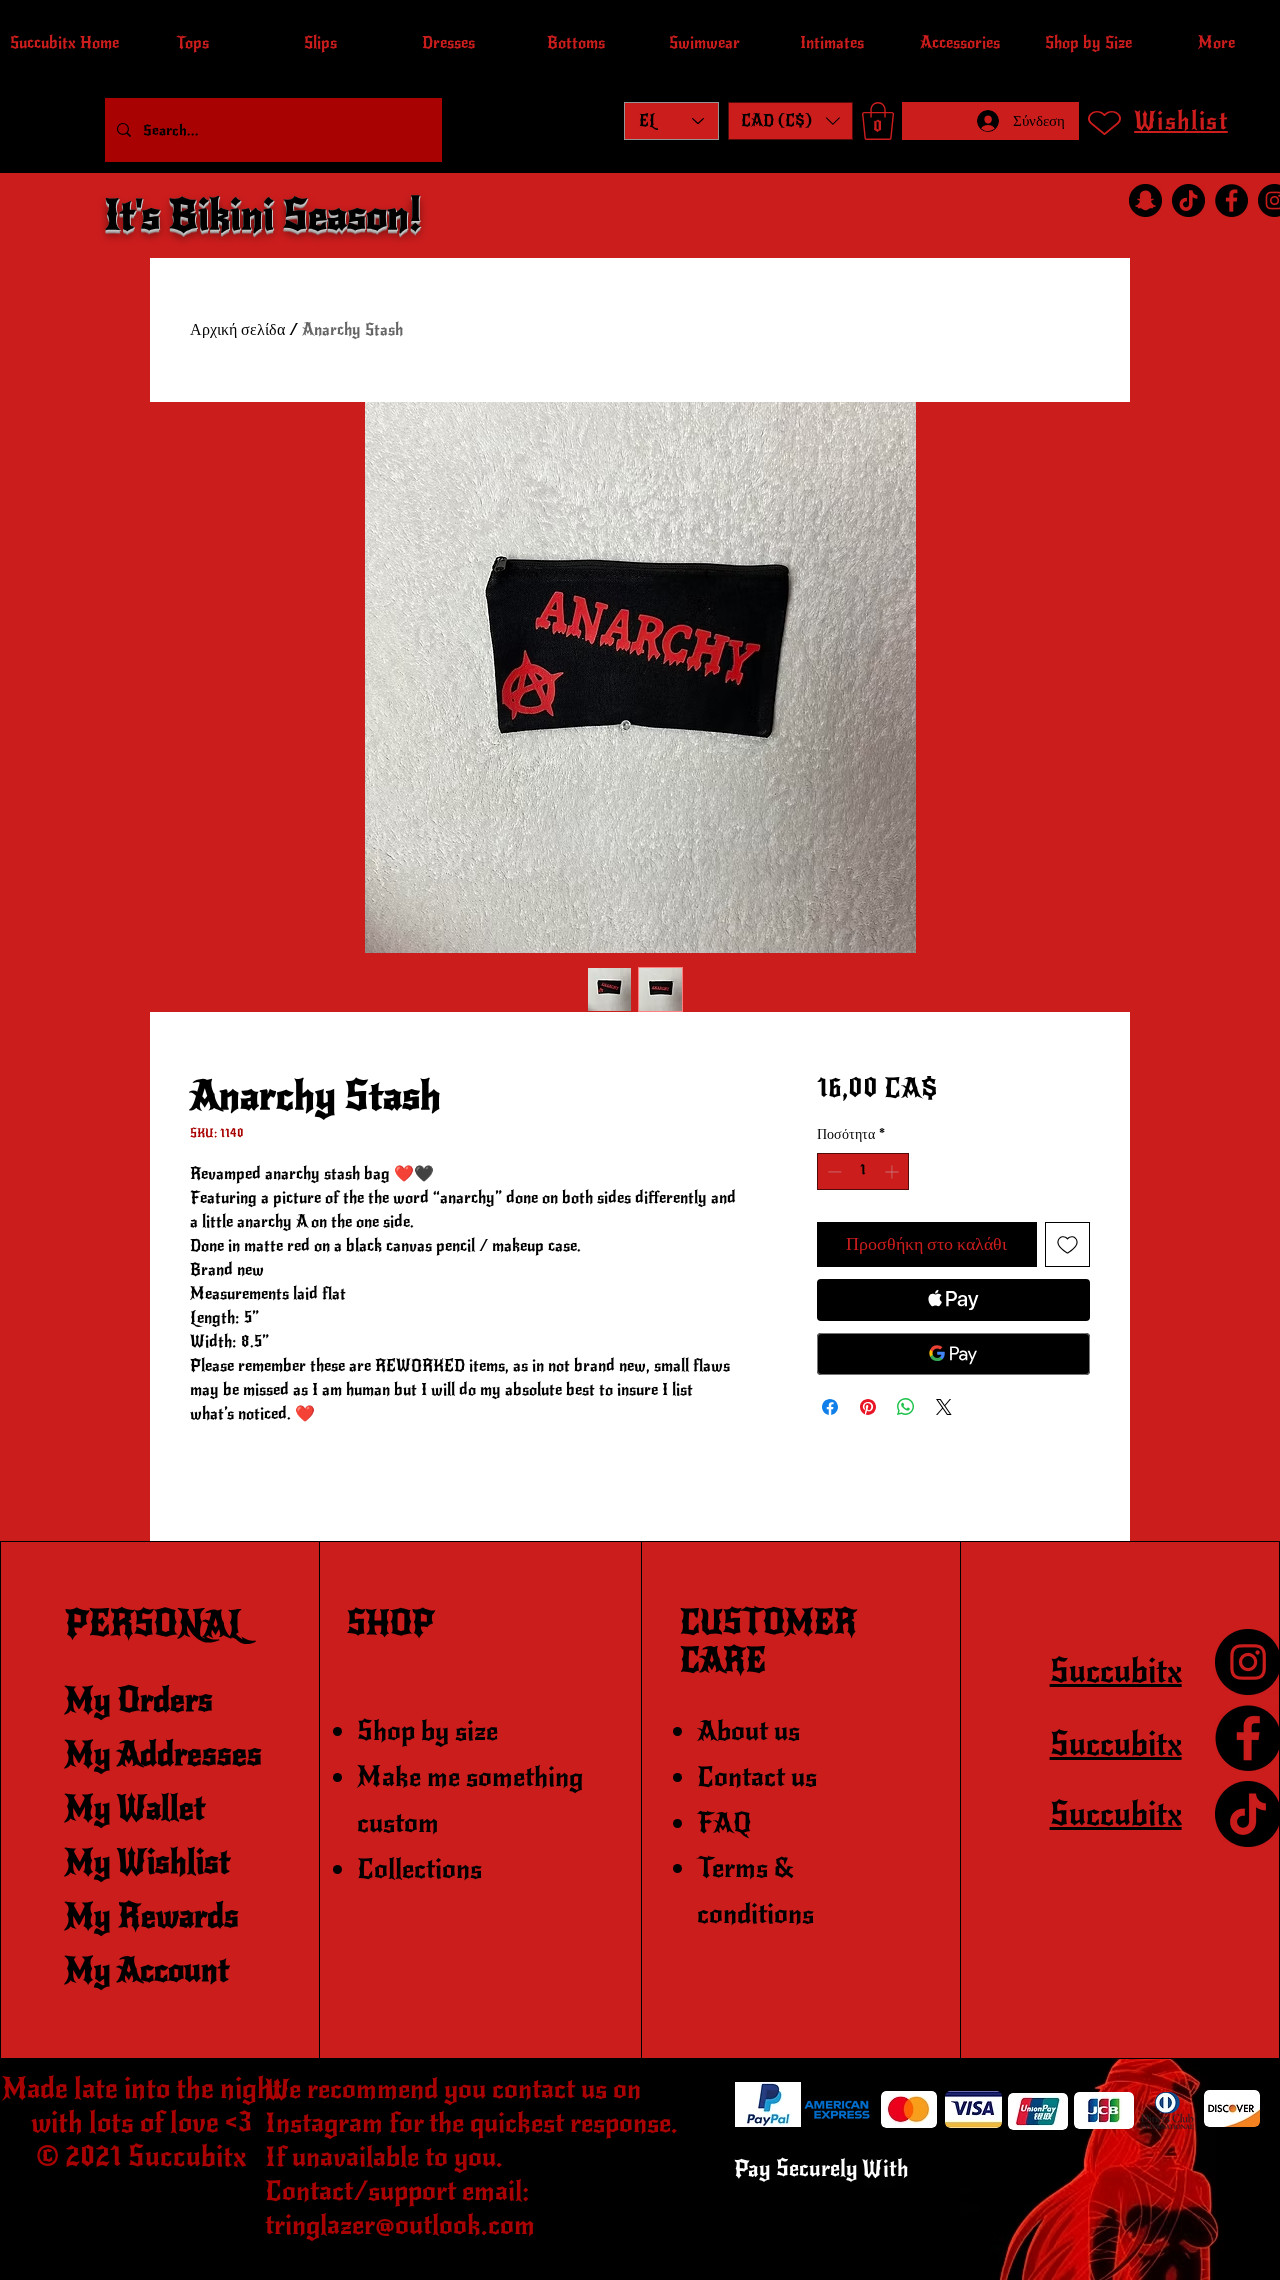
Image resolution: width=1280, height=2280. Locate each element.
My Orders (139, 1700)
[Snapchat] (1145, 200)
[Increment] (893, 1171)
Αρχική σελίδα (237, 330)
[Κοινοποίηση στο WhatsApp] (906, 1407)
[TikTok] (1188, 200)
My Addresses (163, 1754)
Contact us (757, 1777)
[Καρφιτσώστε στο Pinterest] (868, 1407)
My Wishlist (147, 1862)
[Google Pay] (953, 1354)
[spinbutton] (863, 1171)
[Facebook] (1231, 200)
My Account (147, 1970)
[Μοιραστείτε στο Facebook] (830, 1407)
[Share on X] (944, 1407)
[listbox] (790, 121)
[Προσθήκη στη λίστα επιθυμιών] (1067, 1244)
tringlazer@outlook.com (400, 2225)
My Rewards (152, 1916)
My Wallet (135, 1808)
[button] (790, 121)
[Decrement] (832, 1171)
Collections (419, 1869)
